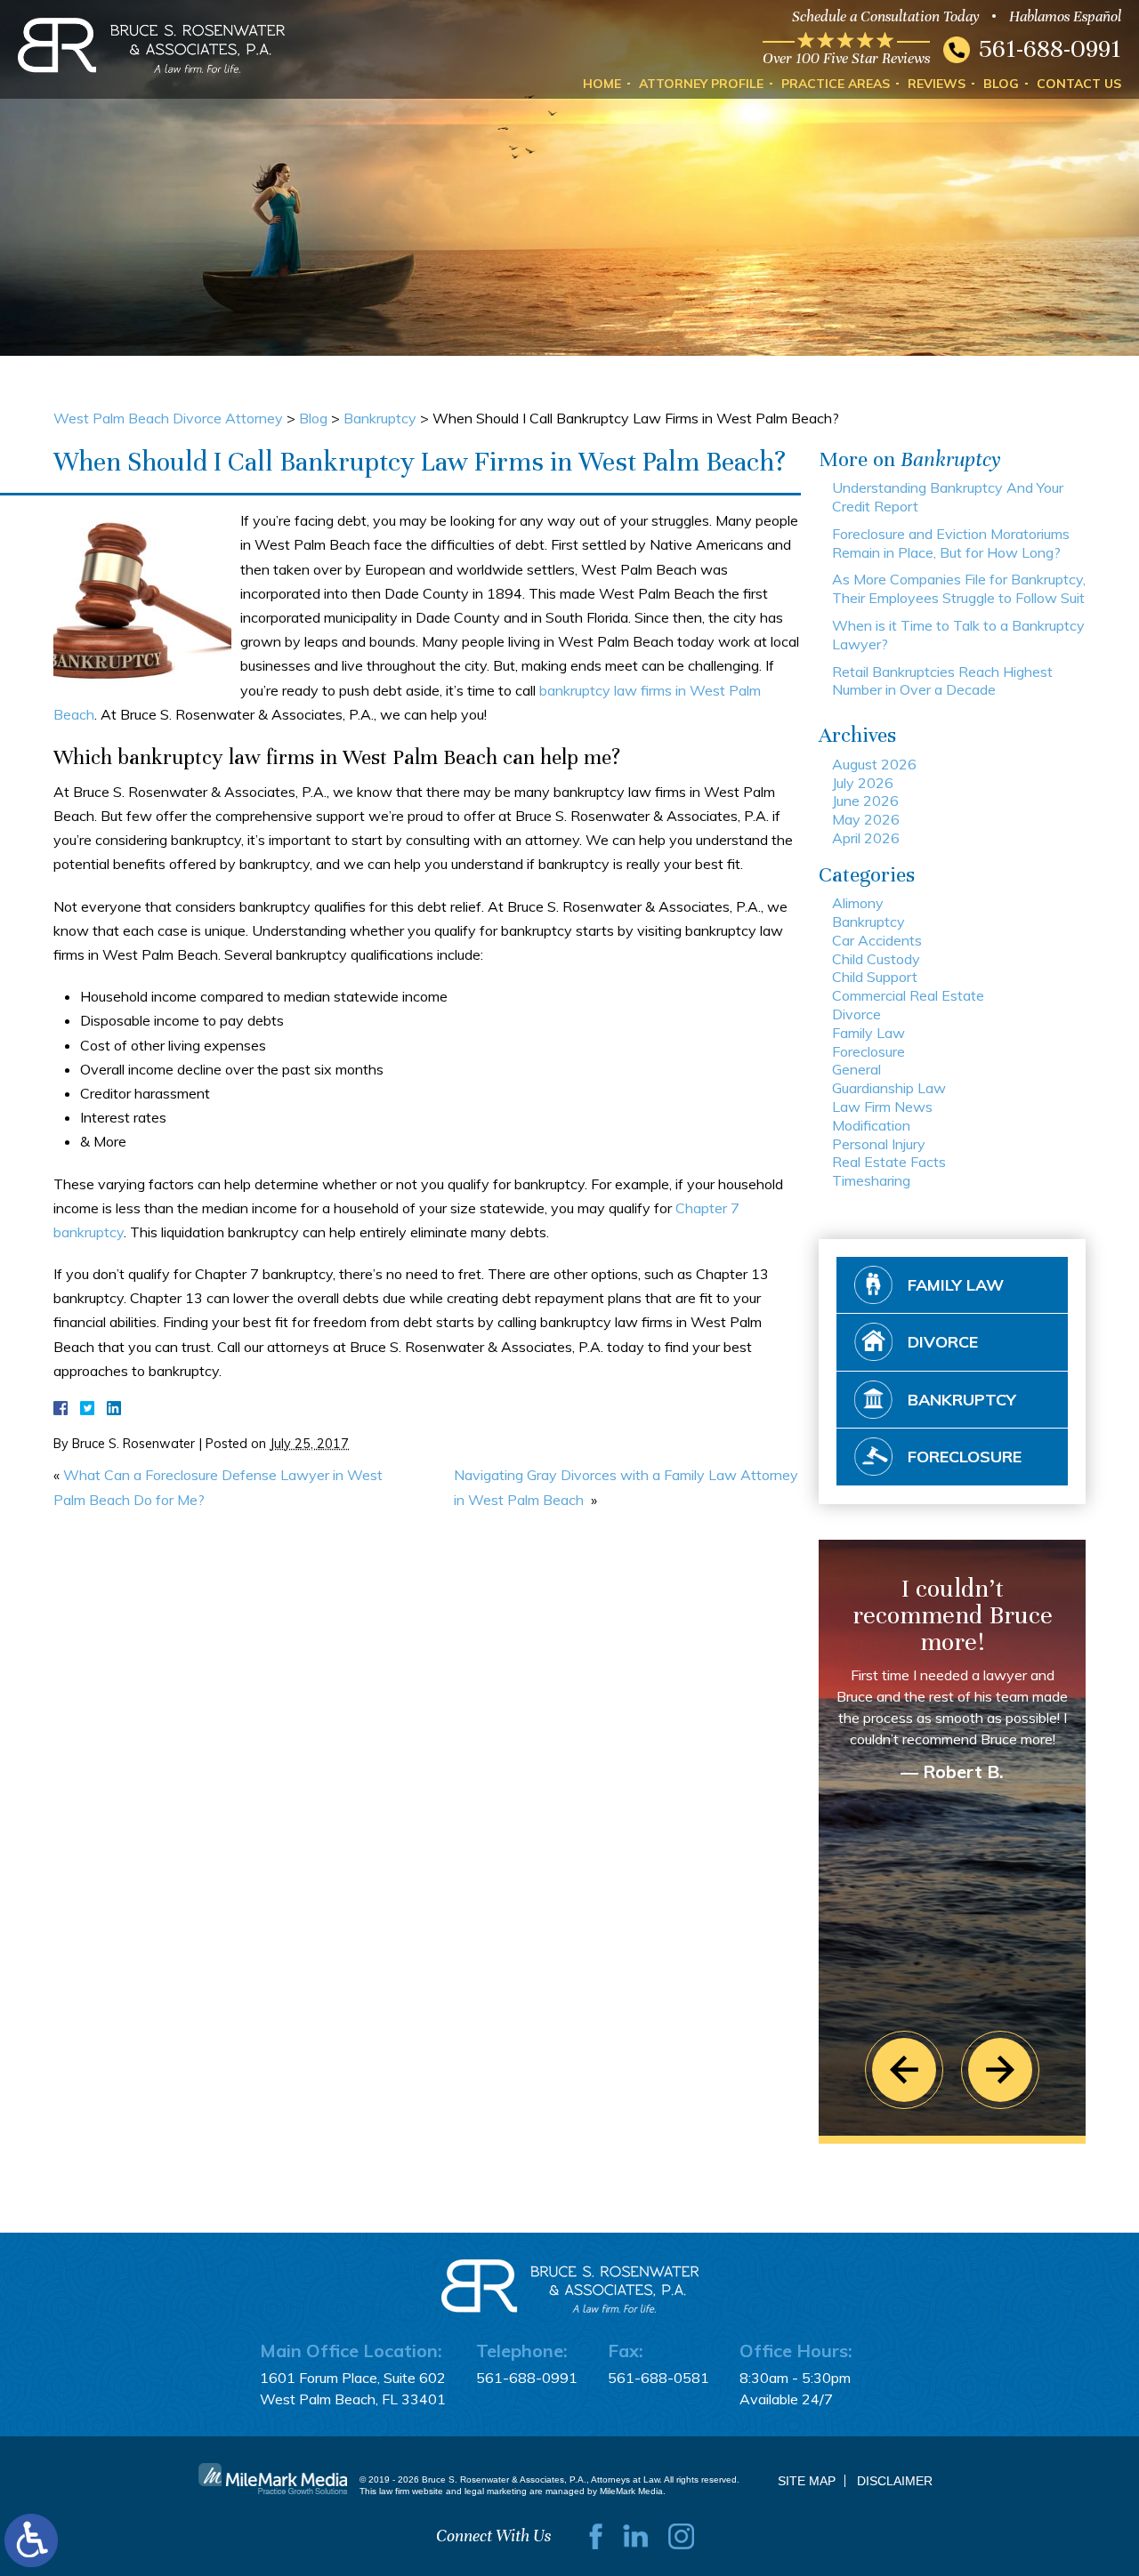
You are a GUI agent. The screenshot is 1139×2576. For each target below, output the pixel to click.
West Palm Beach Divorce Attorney (168, 418)
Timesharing (871, 1180)
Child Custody (876, 959)
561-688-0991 (1050, 49)
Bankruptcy (380, 418)
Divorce (856, 1014)
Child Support (875, 977)
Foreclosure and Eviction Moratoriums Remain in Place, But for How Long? (951, 543)
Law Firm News (882, 1107)
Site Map (807, 2481)
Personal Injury (879, 1144)
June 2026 (865, 801)
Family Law (868, 1033)
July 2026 (863, 783)
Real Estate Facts (889, 1162)
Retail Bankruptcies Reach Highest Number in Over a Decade (942, 681)
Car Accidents (877, 940)
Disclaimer (895, 2481)
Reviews (937, 84)
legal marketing (496, 2491)
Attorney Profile (701, 84)
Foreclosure (868, 1051)
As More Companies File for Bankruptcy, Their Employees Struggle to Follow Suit (959, 588)
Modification (871, 1125)
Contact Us (1079, 84)
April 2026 (866, 838)
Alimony (858, 903)
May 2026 (866, 819)
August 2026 (874, 764)
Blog (1001, 84)
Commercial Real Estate (908, 995)
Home (602, 84)
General (856, 1069)
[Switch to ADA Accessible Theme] (31, 2540)
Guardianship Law (889, 1088)
